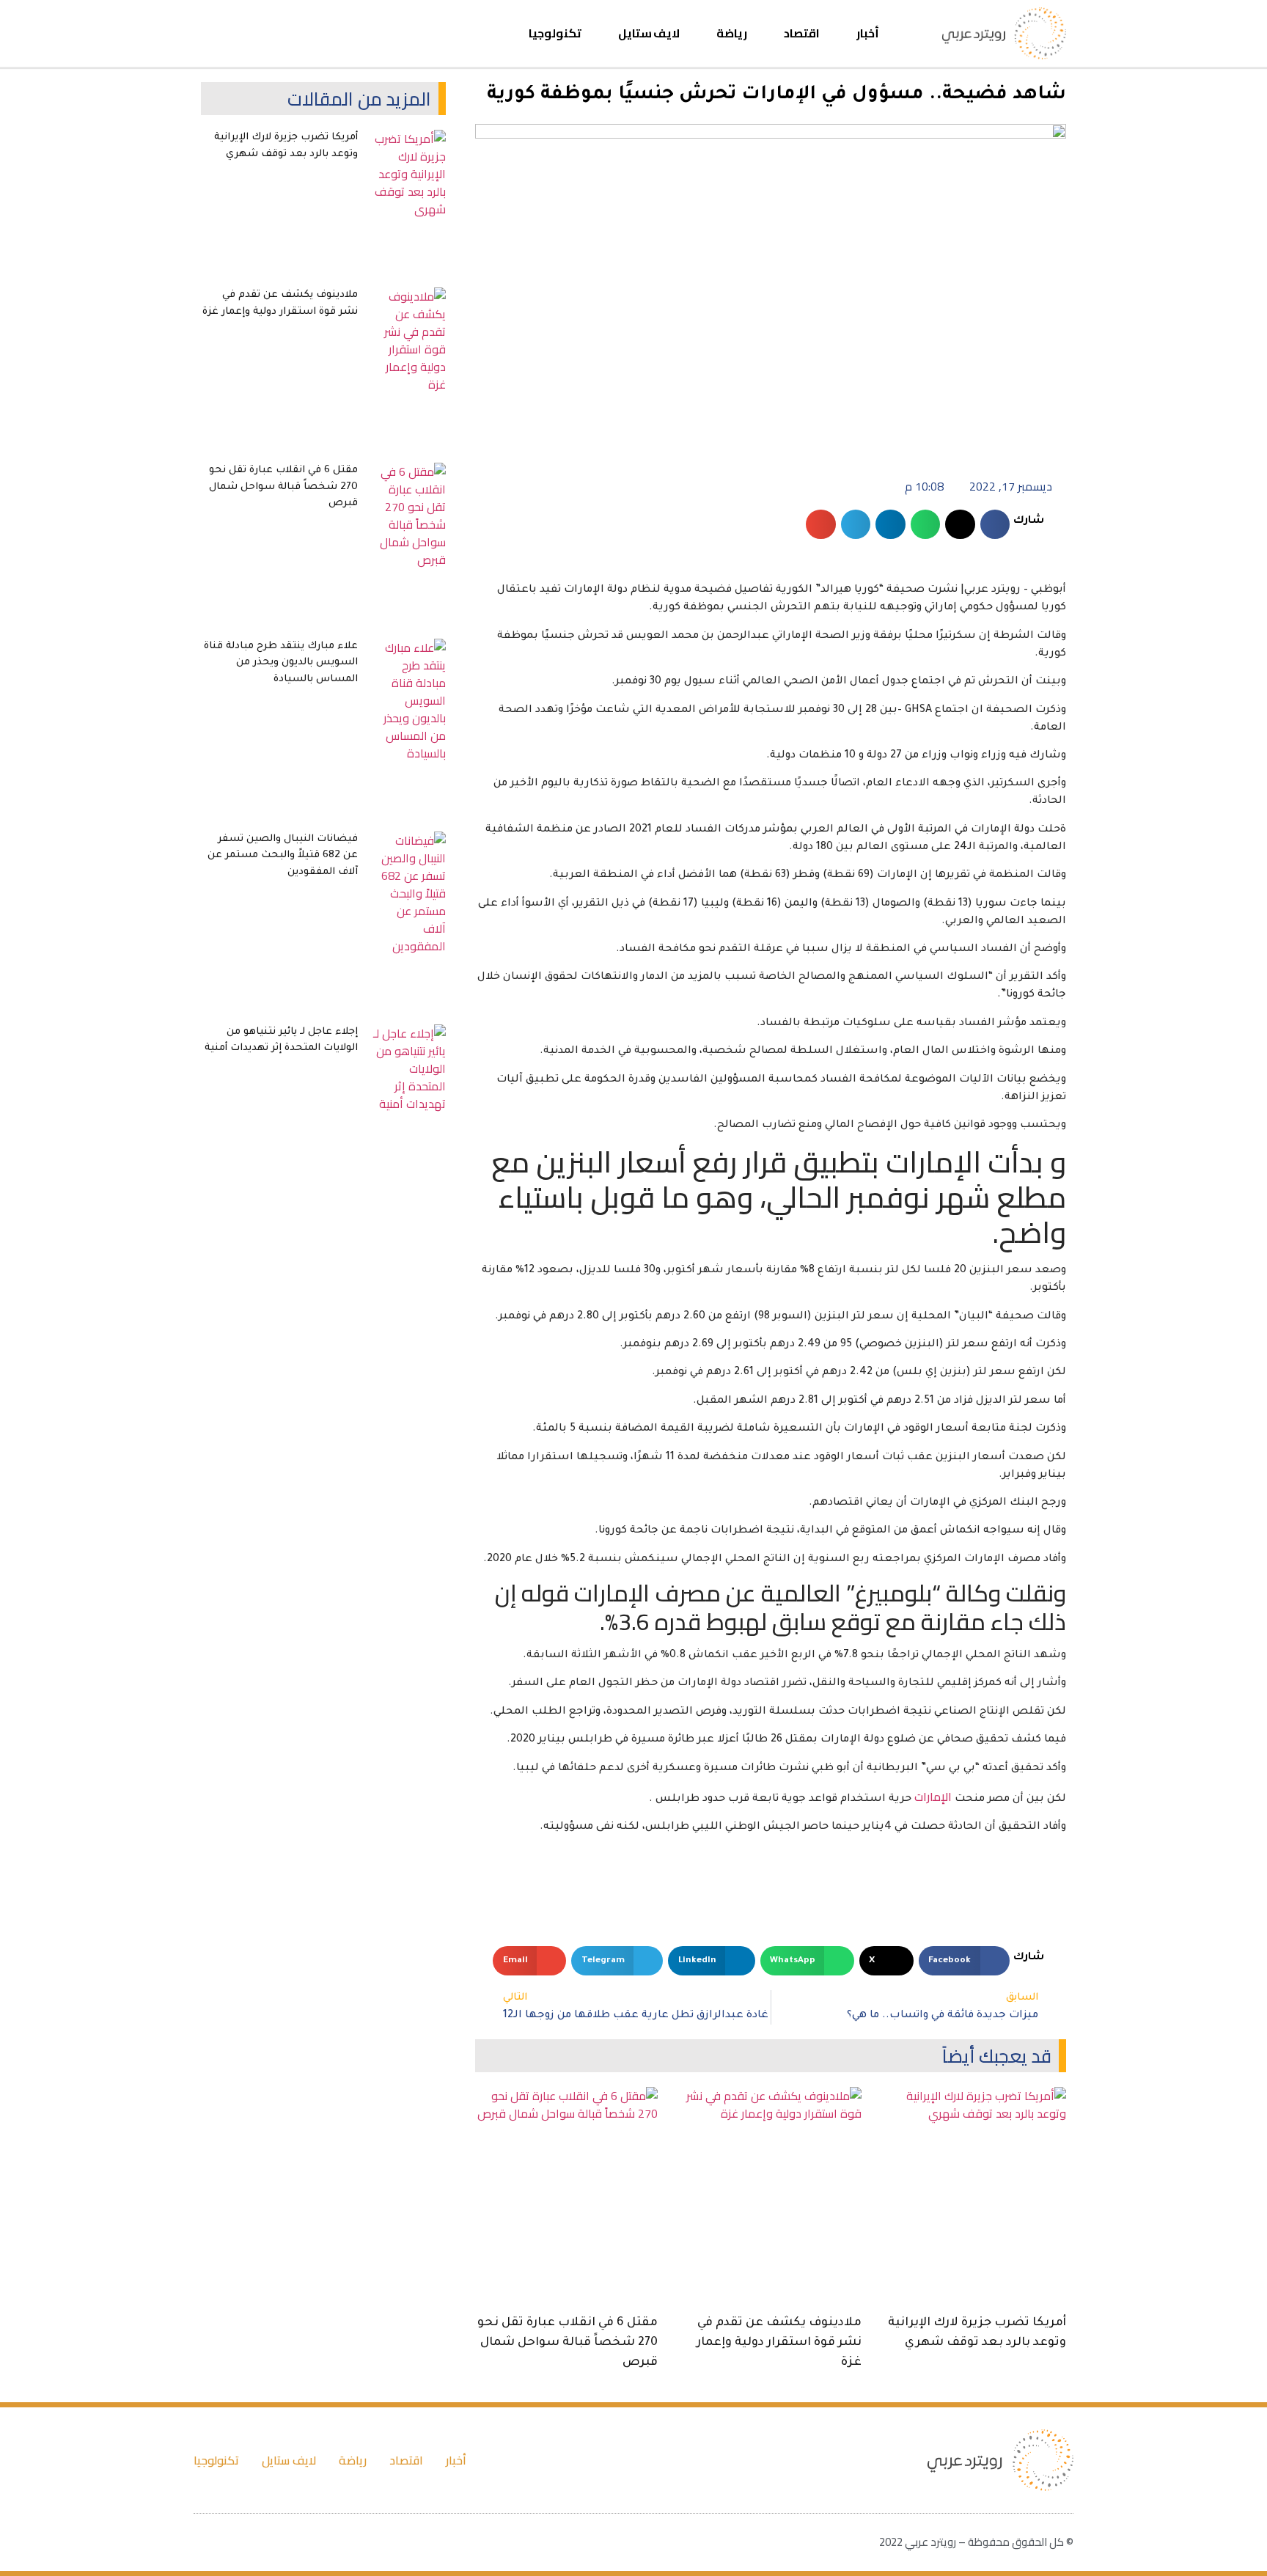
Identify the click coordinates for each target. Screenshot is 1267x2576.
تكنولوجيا (555, 33)
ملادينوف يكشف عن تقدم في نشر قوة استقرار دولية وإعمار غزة (779, 2343)
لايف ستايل (649, 33)
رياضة (732, 33)
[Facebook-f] (319, 34)
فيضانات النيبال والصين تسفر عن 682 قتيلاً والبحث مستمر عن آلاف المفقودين (283, 856)
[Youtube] (266, 34)
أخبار (868, 33)
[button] (213, 33)
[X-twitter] (293, 34)
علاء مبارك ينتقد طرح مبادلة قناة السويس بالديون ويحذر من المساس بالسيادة (281, 663)
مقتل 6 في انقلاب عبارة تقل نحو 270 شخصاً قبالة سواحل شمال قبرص (568, 2343)
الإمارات (933, 1797)
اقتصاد (802, 33)
